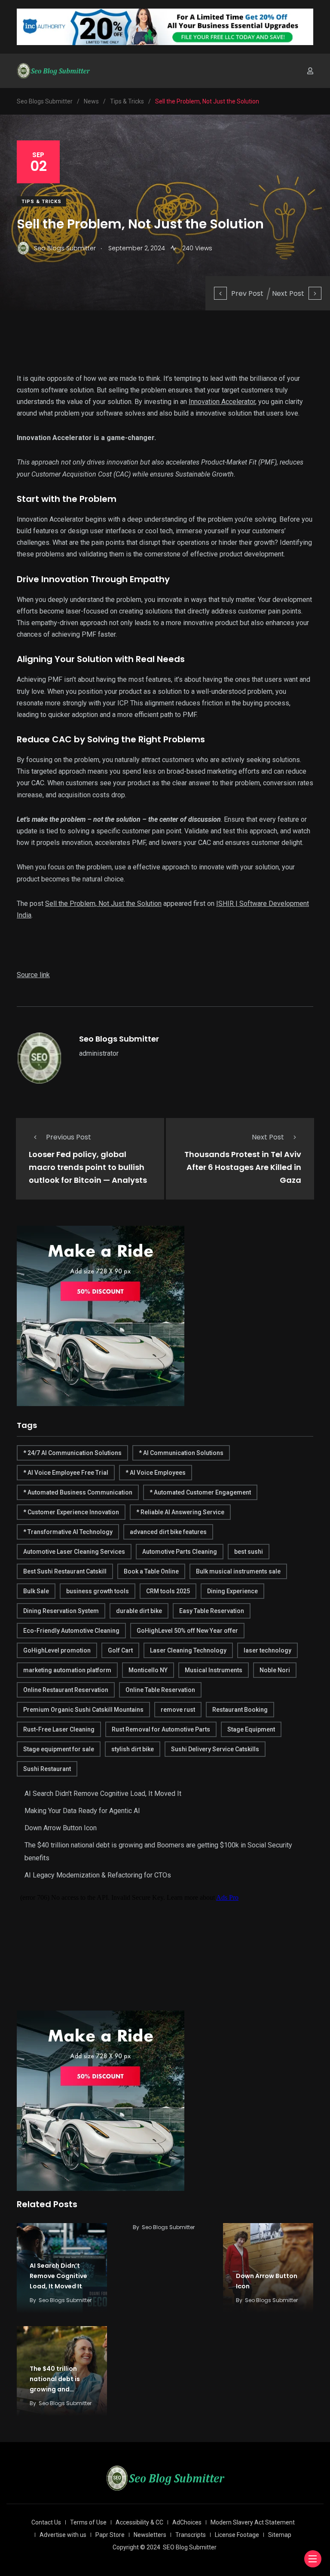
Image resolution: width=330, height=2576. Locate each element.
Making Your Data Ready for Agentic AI (82, 1811)
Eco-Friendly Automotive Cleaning (71, 1631)
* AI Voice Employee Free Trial (66, 1473)
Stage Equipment (251, 1729)
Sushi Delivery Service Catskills (215, 1749)
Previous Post (69, 1137)
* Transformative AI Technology (68, 1532)
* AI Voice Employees (156, 1473)
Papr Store (110, 2535)
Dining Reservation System (61, 1611)
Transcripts (191, 2535)
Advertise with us (63, 2535)
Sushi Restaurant (47, 1769)
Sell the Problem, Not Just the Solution (103, 904)
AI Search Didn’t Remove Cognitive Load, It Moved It (103, 1794)
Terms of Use (88, 2522)
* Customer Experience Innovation (71, 1512)
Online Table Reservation (160, 1690)
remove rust (178, 1710)
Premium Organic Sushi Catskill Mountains (83, 1710)
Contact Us (46, 2522)
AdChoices (187, 2522)
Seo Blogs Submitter (119, 1039)
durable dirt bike (139, 1611)
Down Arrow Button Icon (61, 1828)
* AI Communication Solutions (181, 1453)
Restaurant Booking (240, 1710)
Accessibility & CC (139, 2522)
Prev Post (247, 293)
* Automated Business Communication (78, 1492)
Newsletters (150, 2535)
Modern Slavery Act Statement (253, 2522)
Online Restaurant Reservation (66, 1690)
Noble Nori (275, 1670)
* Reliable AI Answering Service (180, 1512)
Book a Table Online (151, 1571)
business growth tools (98, 1591)
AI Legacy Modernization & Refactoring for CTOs (98, 1875)
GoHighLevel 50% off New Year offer (187, 1631)
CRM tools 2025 (168, 1591)
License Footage (237, 2535)
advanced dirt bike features (168, 1532)
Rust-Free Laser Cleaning (59, 1729)
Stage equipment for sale (59, 1749)
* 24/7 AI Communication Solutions (72, 1453)
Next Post (288, 293)
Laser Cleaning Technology (188, 1650)
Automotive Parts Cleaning (180, 1552)
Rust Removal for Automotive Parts (161, 1729)
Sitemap (280, 2535)
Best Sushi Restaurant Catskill (65, 1571)
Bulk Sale (36, 1591)
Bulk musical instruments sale (238, 1571)
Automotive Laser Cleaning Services (74, 1552)
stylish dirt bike (133, 1749)
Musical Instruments (214, 1670)
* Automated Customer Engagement (200, 1492)
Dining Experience (232, 1591)
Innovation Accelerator (222, 402)
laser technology (267, 1650)
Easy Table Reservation (212, 1611)
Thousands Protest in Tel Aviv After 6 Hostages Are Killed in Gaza (243, 1167)
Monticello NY (148, 1670)
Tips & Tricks (41, 202)
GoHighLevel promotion (57, 1650)
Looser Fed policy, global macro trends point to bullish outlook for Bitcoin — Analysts (88, 1167)
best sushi (249, 1552)
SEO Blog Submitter (190, 2547)
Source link (33, 975)
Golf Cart (120, 1650)
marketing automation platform (67, 1670)
